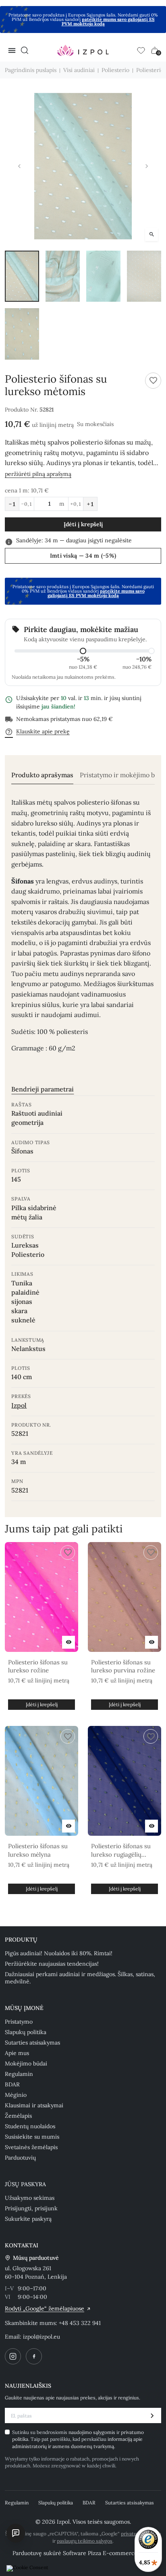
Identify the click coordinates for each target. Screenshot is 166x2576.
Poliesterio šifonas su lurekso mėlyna (38, 1850)
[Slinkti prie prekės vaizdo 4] (144, 276)
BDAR (12, 2084)
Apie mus (17, 2053)
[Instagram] (13, 2356)
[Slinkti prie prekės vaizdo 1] (22, 276)
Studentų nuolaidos (30, 2126)
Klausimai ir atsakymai (34, 2105)
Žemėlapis (18, 2116)
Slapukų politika (26, 2032)
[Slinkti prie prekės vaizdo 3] (103, 276)
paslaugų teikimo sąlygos (85, 2541)
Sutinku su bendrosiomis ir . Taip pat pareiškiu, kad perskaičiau (78, 2439)
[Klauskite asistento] (16, 2533)
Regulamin (19, 2074)
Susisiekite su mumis (32, 2137)
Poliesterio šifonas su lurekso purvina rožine (123, 1666)
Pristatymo (19, 2022)
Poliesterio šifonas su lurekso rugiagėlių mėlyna (121, 1850)
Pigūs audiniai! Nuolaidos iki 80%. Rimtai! (59, 1953)
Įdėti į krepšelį (83, 524)
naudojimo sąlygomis (92, 2432)
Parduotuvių (20, 2158)
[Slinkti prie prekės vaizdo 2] (63, 276)
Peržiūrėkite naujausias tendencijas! (52, 1964)
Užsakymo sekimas (30, 2198)
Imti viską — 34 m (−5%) (83, 556)
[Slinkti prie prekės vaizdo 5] (22, 334)
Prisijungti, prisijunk (31, 2208)
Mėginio (16, 2095)
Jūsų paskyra (25, 2184)
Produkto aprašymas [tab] (42, 775)
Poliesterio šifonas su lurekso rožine (38, 1666)
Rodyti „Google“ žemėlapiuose (45, 2308)
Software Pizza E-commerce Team (108, 2553)
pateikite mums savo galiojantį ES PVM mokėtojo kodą (108, 22)
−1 (12, 504)
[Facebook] (34, 2356)
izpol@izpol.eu (41, 2337)
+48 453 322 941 (80, 2323)
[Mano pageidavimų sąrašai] (141, 50)
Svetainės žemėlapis (31, 2147)
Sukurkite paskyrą (28, 2219)
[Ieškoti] (25, 50)
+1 (90, 504)
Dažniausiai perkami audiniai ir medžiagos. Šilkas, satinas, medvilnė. (80, 1978)
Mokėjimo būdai (26, 2063)
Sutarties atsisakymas (32, 2043)
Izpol (19, 1405)
